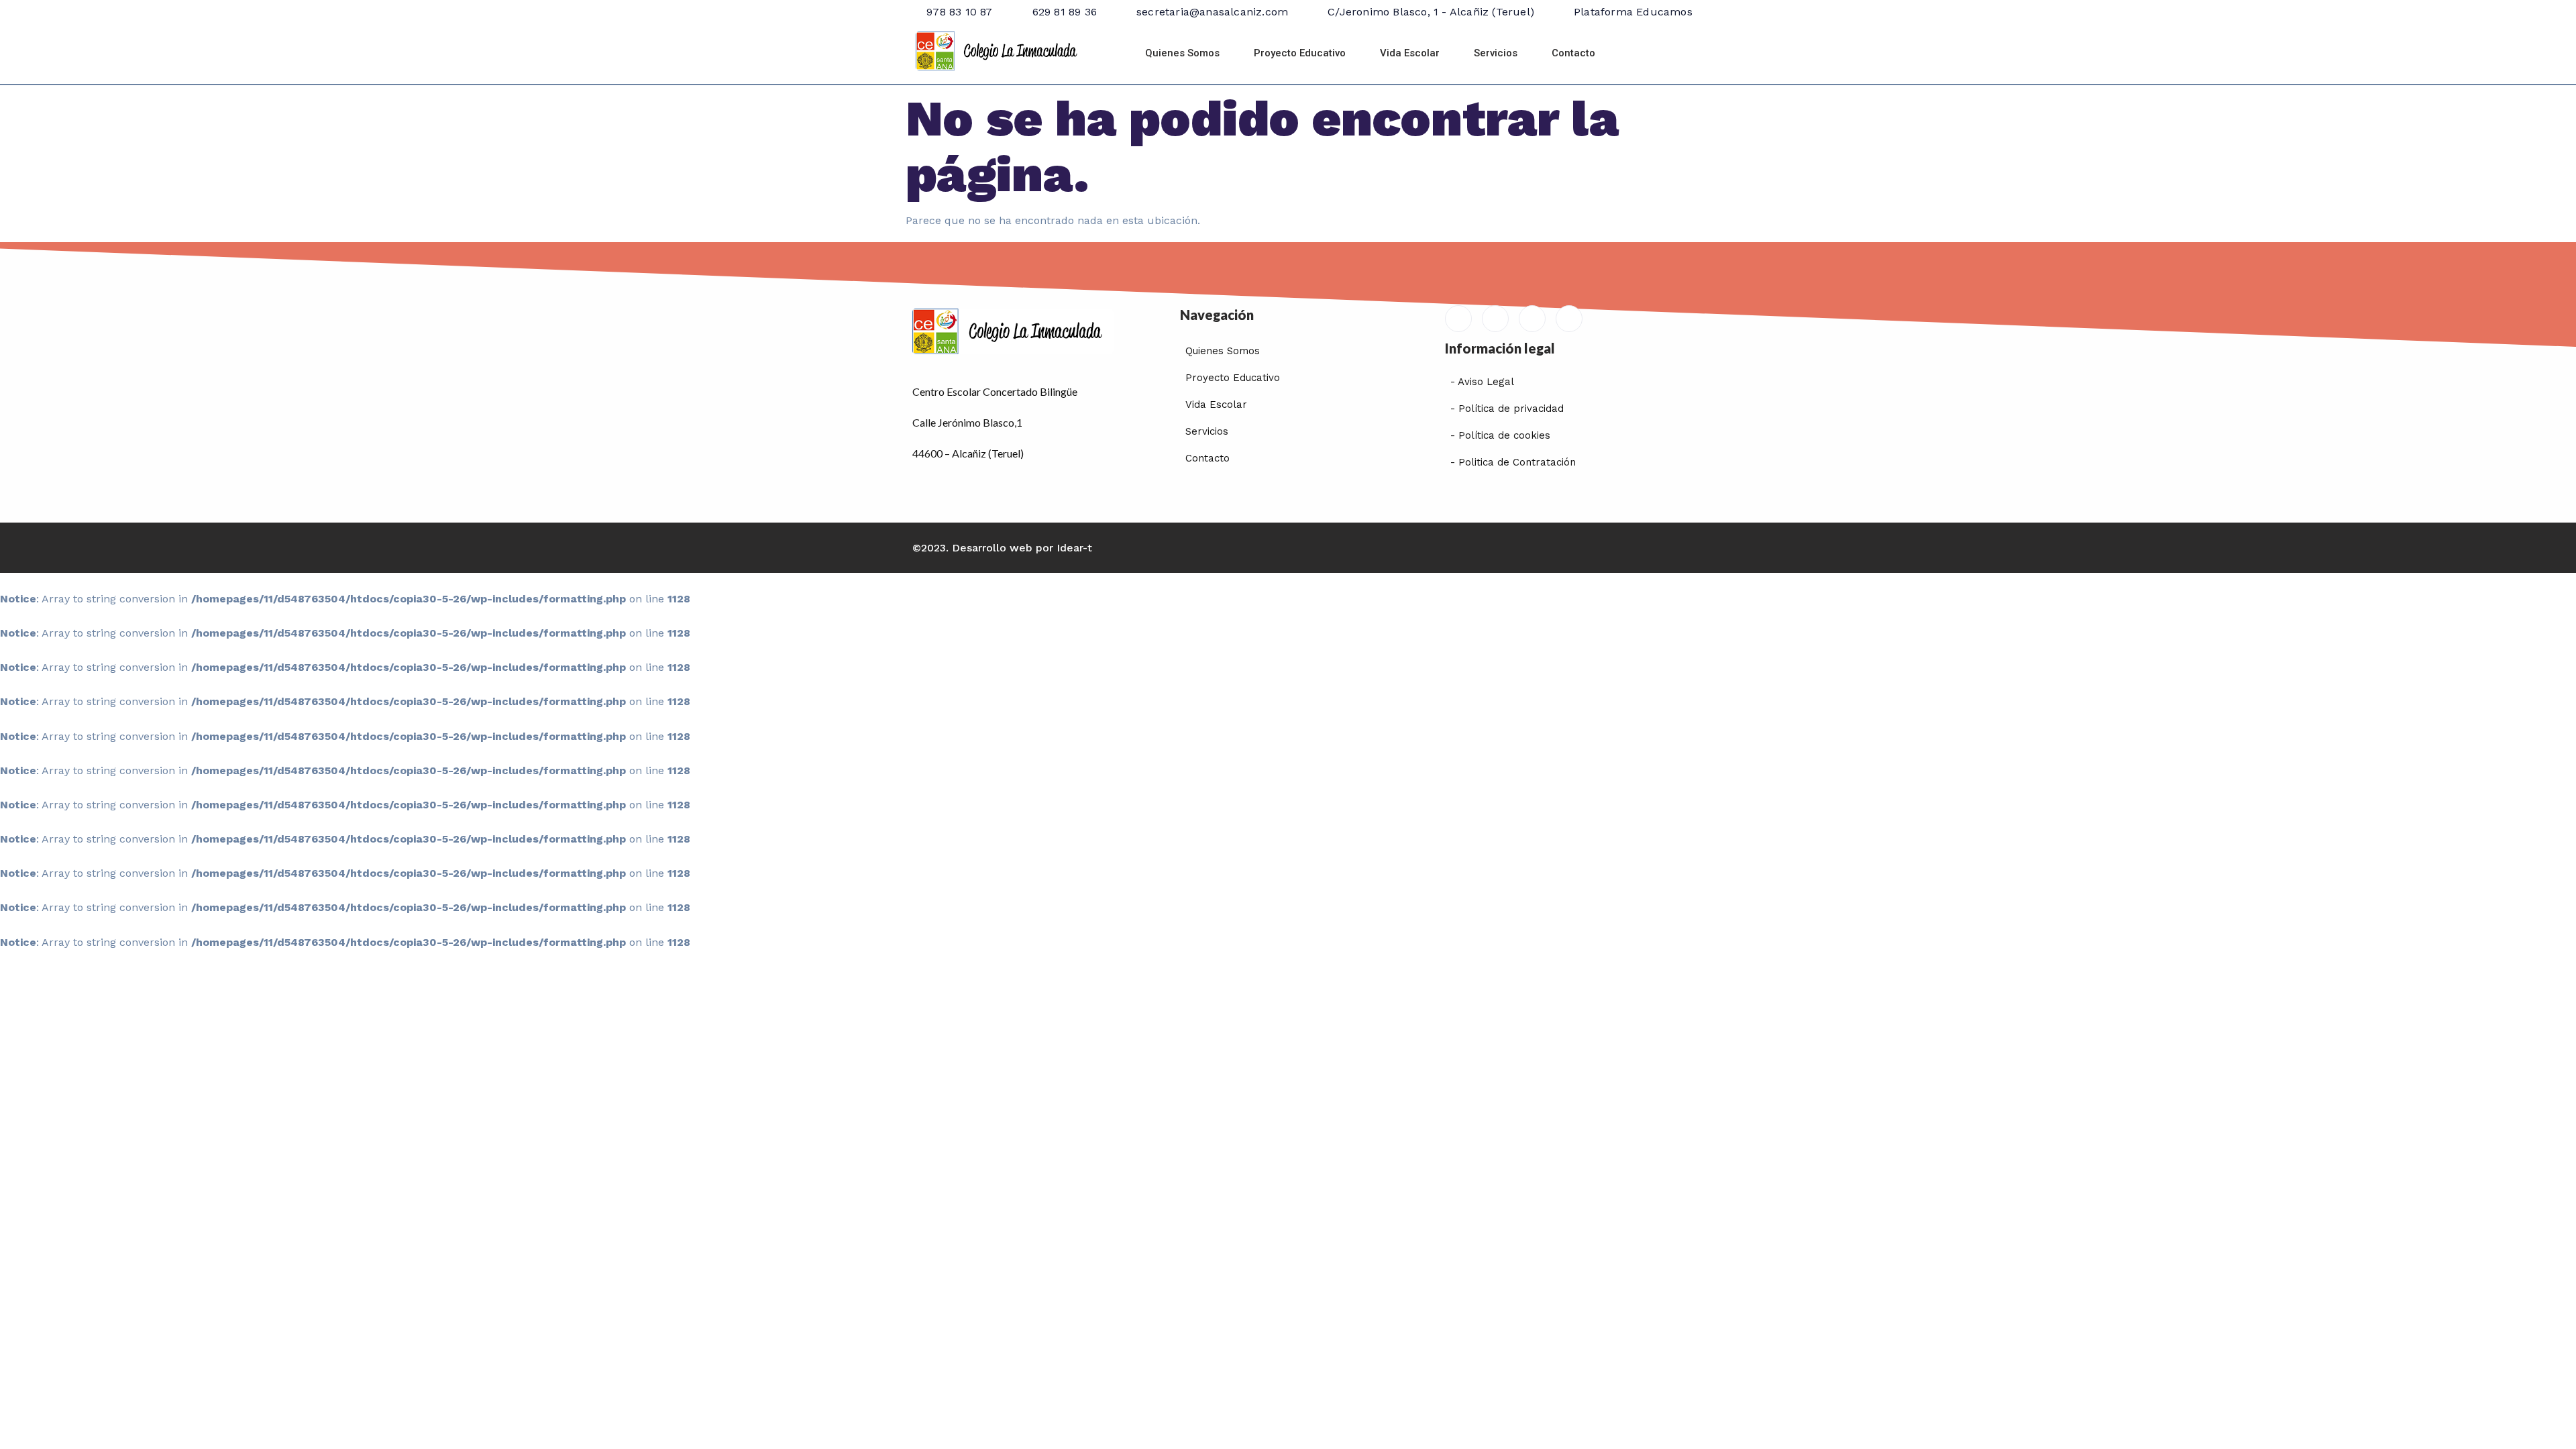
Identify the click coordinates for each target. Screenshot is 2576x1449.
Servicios (1496, 53)
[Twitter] (1532, 319)
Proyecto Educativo (1300, 53)
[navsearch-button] (1646, 54)
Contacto (1573, 53)
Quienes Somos (1182, 53)
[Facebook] (1495, 319)
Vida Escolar (1410, 53)
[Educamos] (1458, 319)
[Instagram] (1569, 319)
